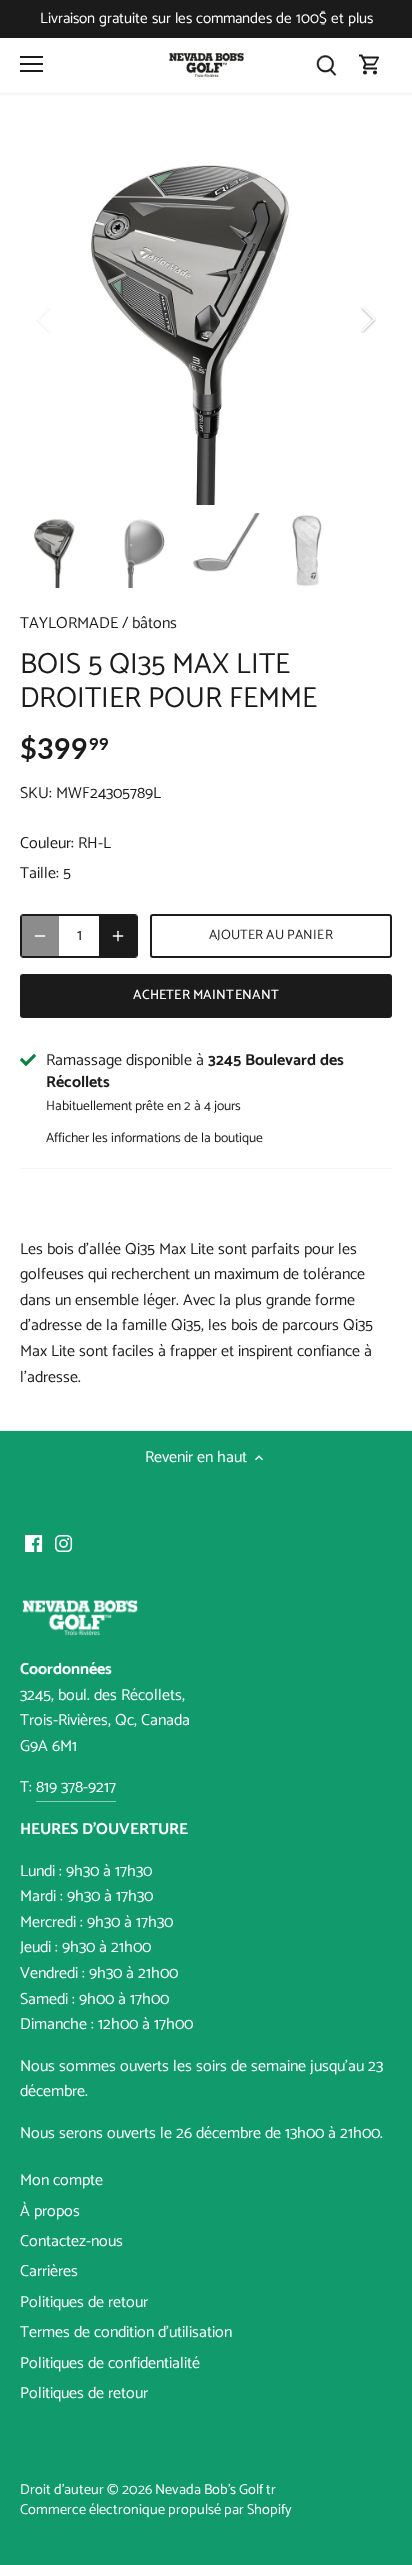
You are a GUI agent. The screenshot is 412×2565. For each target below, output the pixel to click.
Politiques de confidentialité (110, 2363)
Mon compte (61, 2180)
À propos (50, 2211)
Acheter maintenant (206, 995)
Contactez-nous (71, 2241)
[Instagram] (63, 1543)
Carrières (49, 2271)
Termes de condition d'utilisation (126, 2332)
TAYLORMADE (69, 623)
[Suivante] (367, 319)
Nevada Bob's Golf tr (215, 2490)
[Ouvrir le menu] (31, 64)
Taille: (39, 873)
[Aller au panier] (370, 65)
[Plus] (118, 936)
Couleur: (47, 843)
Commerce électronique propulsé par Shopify (156, 2510)
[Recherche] (326, 65)
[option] (206, 319)
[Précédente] (45, 319)
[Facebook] (33, 1543)
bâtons (154, 623)
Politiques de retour (84, 2302)
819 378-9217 (76, 1787)
